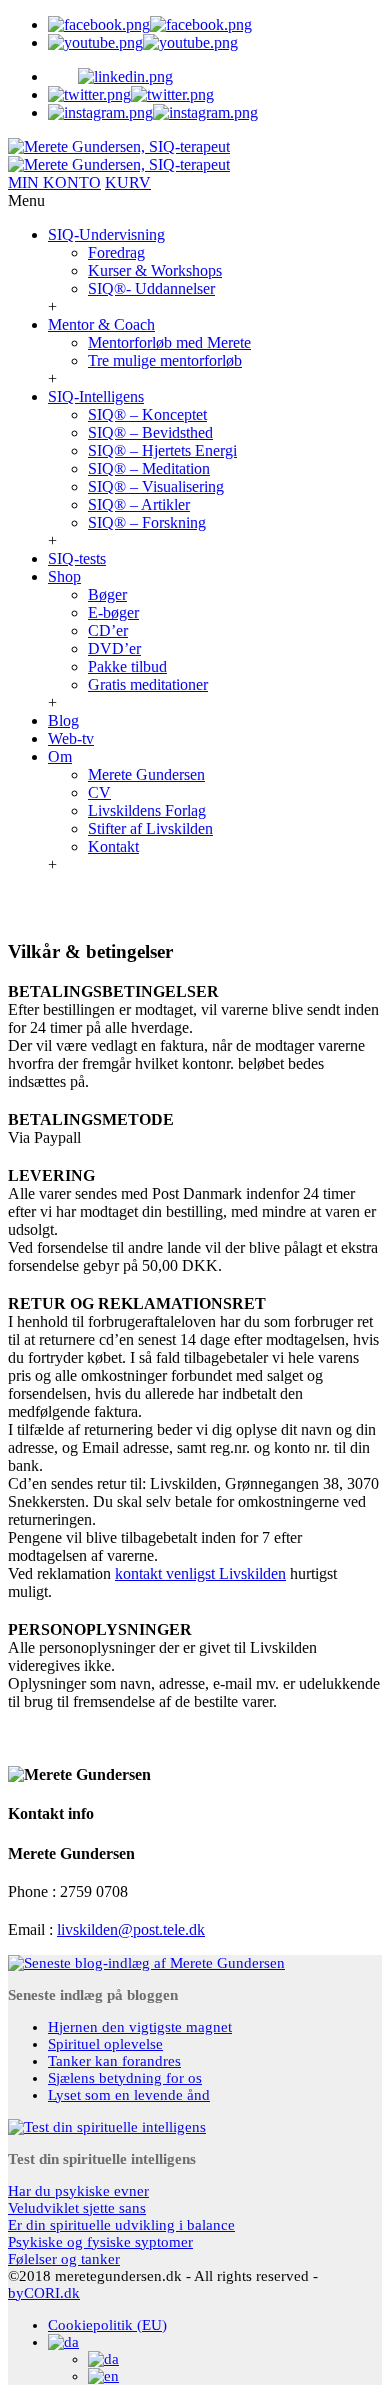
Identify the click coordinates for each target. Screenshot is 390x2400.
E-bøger (113, 612)
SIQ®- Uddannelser (151, 288)
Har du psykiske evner (78, 2191)
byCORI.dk (44, 2293)
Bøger (107, 594)
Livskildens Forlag (147, 810)
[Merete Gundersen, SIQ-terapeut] (119, 155)
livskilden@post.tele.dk (131, 1929)
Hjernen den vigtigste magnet (140, 2027)
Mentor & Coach (101, 324)
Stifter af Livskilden (150, 828)
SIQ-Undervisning (106, 234)
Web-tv (71, 738)
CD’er (108, 630)
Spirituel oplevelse (105, 2044)
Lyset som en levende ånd (129, 2095)
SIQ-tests (77, 558)
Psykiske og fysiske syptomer (100, 2242)
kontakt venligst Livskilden (200, 1573)
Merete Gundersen (146, 774)
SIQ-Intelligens (96, 396)
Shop (64, 576)
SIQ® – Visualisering (156, 486)
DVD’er (114, 648)
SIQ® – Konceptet (147, 414)
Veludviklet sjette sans (77, 2208)
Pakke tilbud (127, 666)
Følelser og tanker (64, 2259)
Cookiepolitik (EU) (107, 2325)
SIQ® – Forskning (147, 522)
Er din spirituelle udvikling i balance (121, 2225)
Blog (63, 720)
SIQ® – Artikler (139, 504)
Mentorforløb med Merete (169, 342)
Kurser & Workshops (155, 270)
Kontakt (113, 846)
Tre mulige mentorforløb (165, 360)
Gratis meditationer (148, 684)
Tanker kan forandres (114, 2061)
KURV (128, 182)
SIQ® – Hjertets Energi (162, 450)
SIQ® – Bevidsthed (150, 432)
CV (99, 792)
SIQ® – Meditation (149, 468)
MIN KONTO (54, 182)
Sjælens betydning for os (125, 2078)
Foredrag (116, 252)
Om (60, 756)
